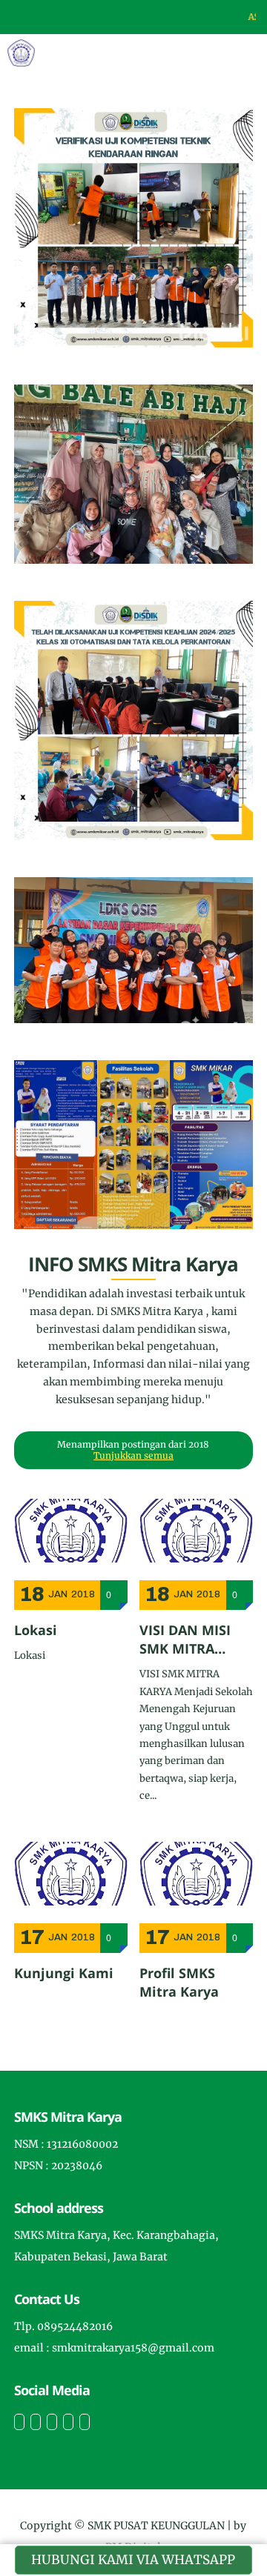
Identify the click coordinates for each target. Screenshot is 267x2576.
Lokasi (36, 1630)
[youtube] (85, 2422)
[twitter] (36, 2422)
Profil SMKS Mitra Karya (179, 1982)
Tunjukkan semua (133, 1455)
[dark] (230, 53)
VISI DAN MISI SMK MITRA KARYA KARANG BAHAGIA (191, 1640)
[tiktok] (68, 2422)
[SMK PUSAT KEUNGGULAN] (21, 52)
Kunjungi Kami (64, 1973)
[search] (205, 53)
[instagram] (52, 2422)
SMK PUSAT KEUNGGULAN (156, 2526)
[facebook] (19, 2422)
